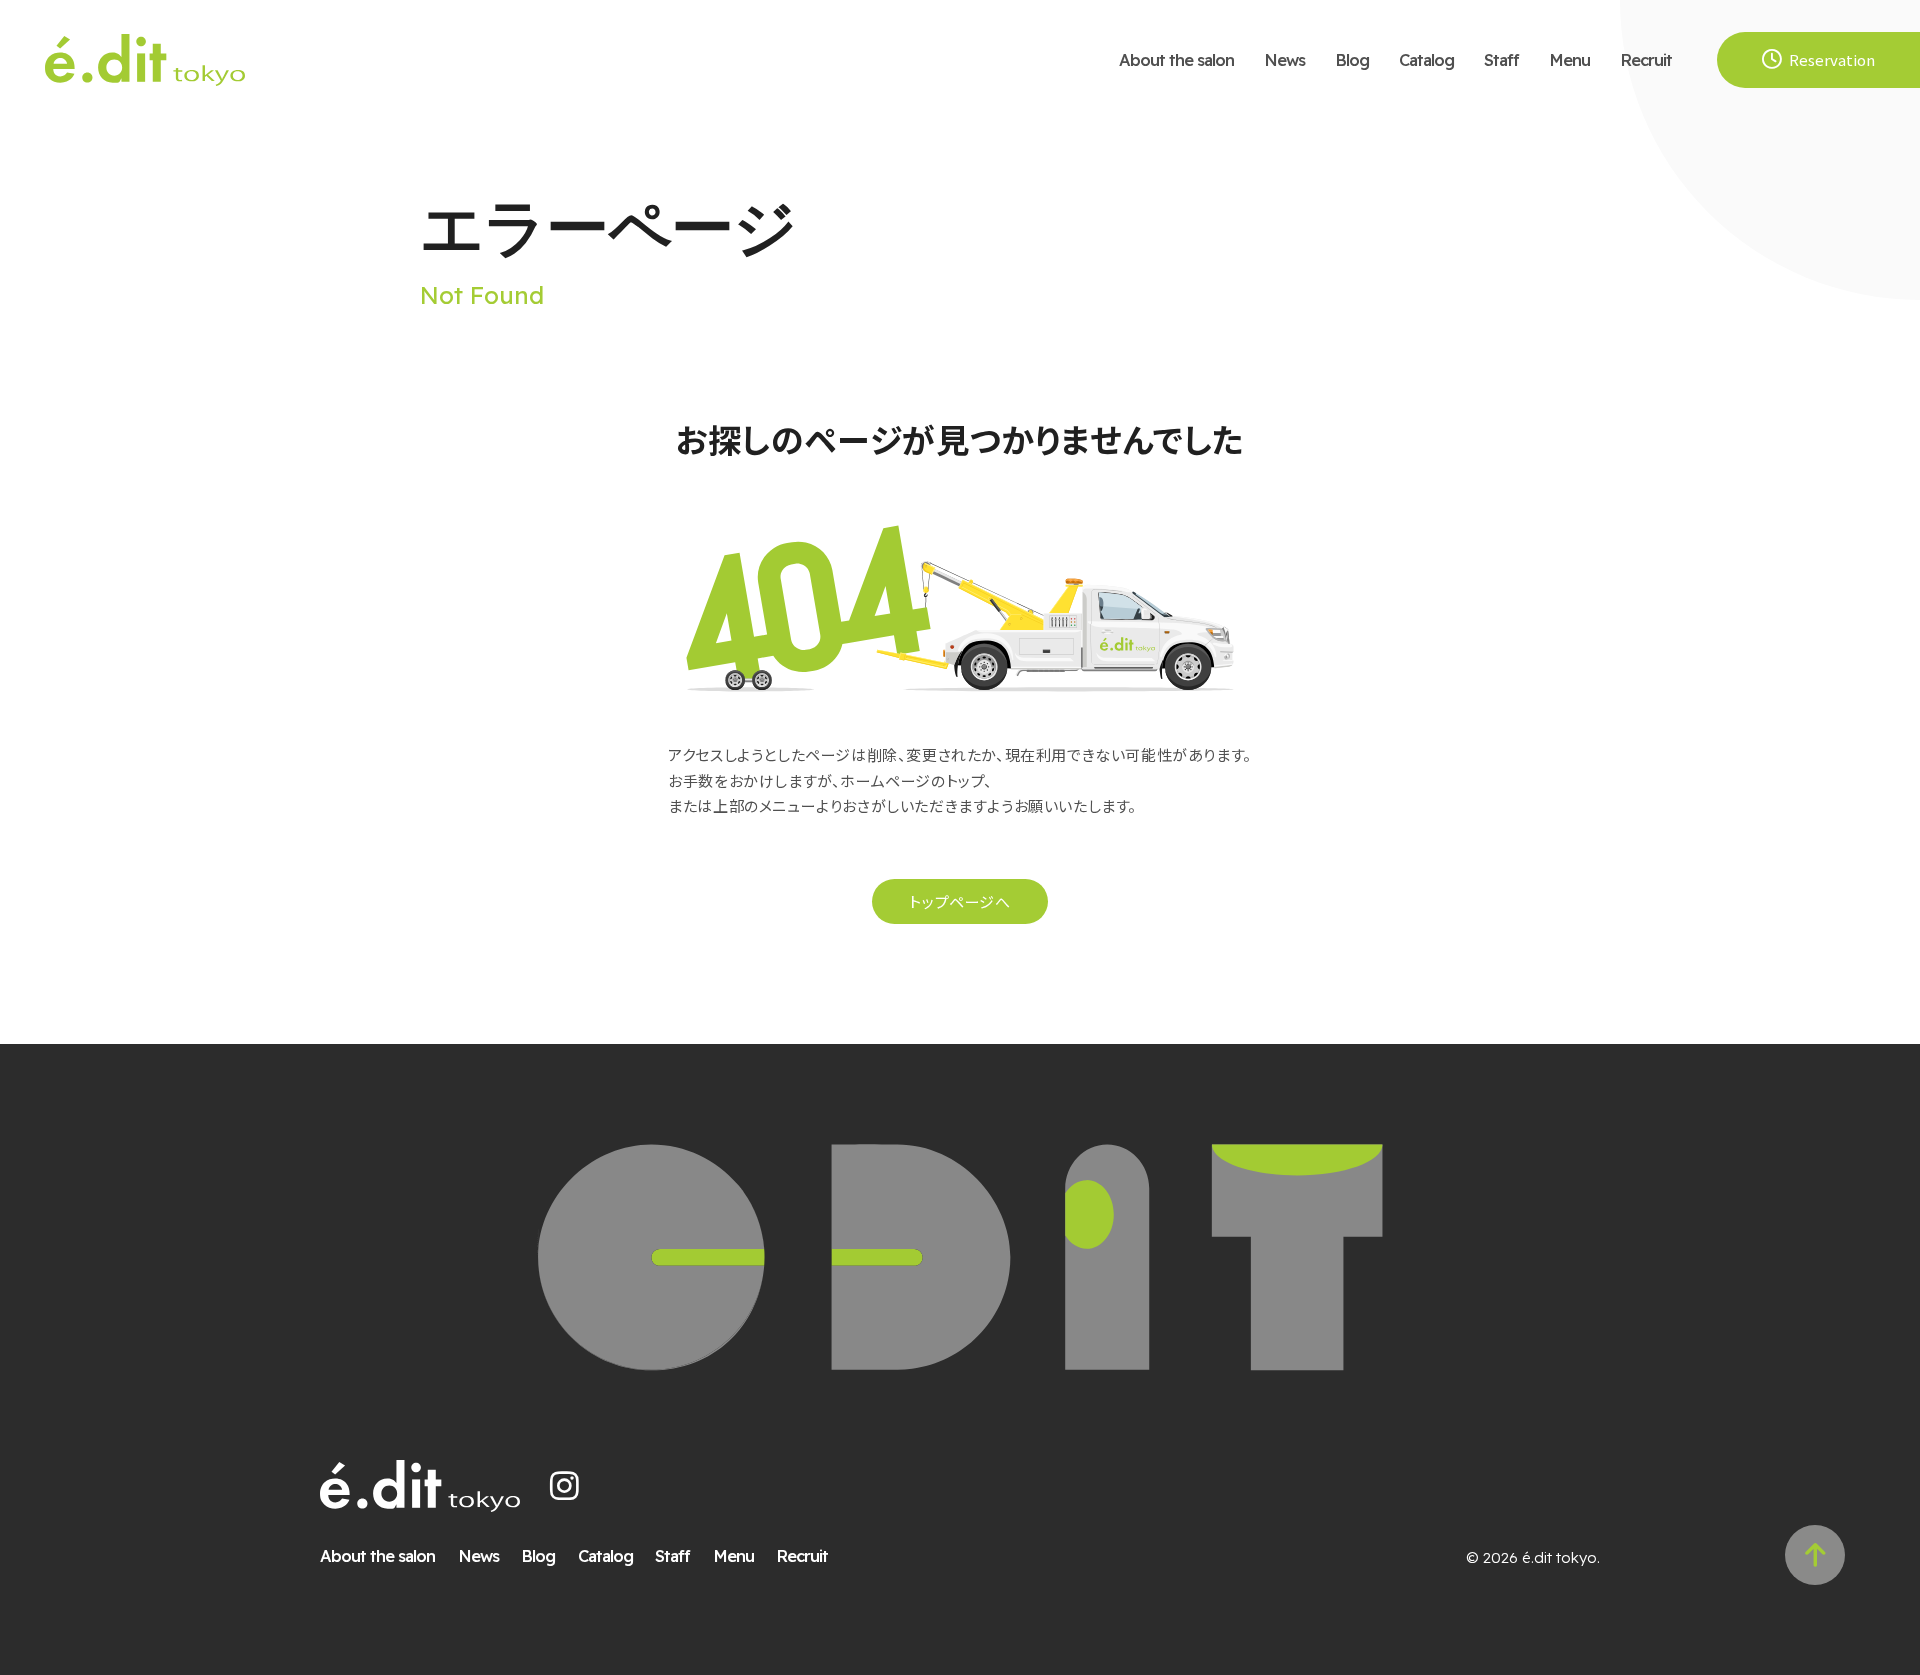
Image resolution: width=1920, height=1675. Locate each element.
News (1284, 59)
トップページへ (959, 901)
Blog (1352, 59)
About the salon (1176, 59)
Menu (1569, 59)
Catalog (1426, 59)
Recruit (1646, 59)
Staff (1501, 59)
